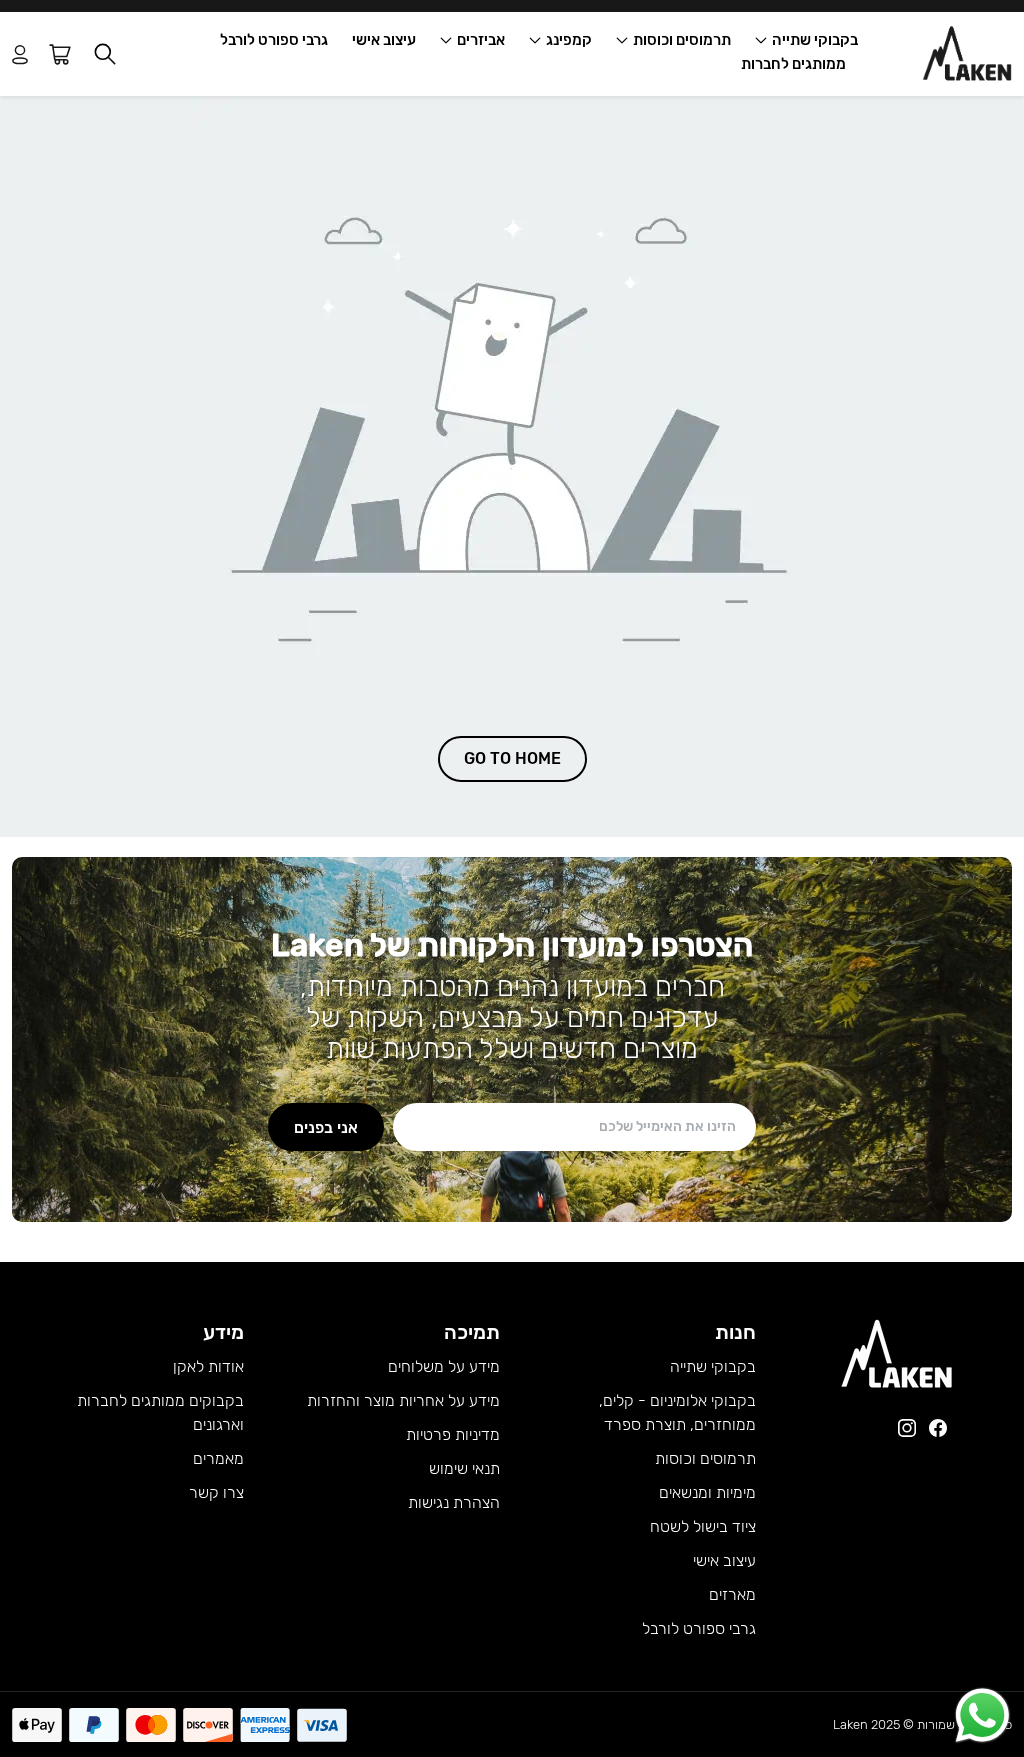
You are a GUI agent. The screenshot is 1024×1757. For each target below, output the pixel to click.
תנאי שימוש (464, 1468)
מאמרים (218, 1458)
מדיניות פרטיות (453, 1434)
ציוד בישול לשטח (703, 1526)
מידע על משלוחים (444, 1366)
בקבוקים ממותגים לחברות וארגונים (160, 1412)
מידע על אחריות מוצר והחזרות (403, 1400)
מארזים (732, 1594)
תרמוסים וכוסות (682, 40)
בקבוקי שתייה (815, 40)
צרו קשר (216, 1492)
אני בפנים (326, 1126)
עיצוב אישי (384, 40)
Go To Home (512, 758)
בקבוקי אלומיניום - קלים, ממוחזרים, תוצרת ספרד (677, 1412)
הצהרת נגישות (454, 1502)
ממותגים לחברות (793, 64)
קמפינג (569, 40)
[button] (105, 54)
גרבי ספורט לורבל (274, 40)
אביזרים (481, 40)
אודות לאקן (208, 1366)
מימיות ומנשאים (707, 1492)
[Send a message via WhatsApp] (982, 1715)
